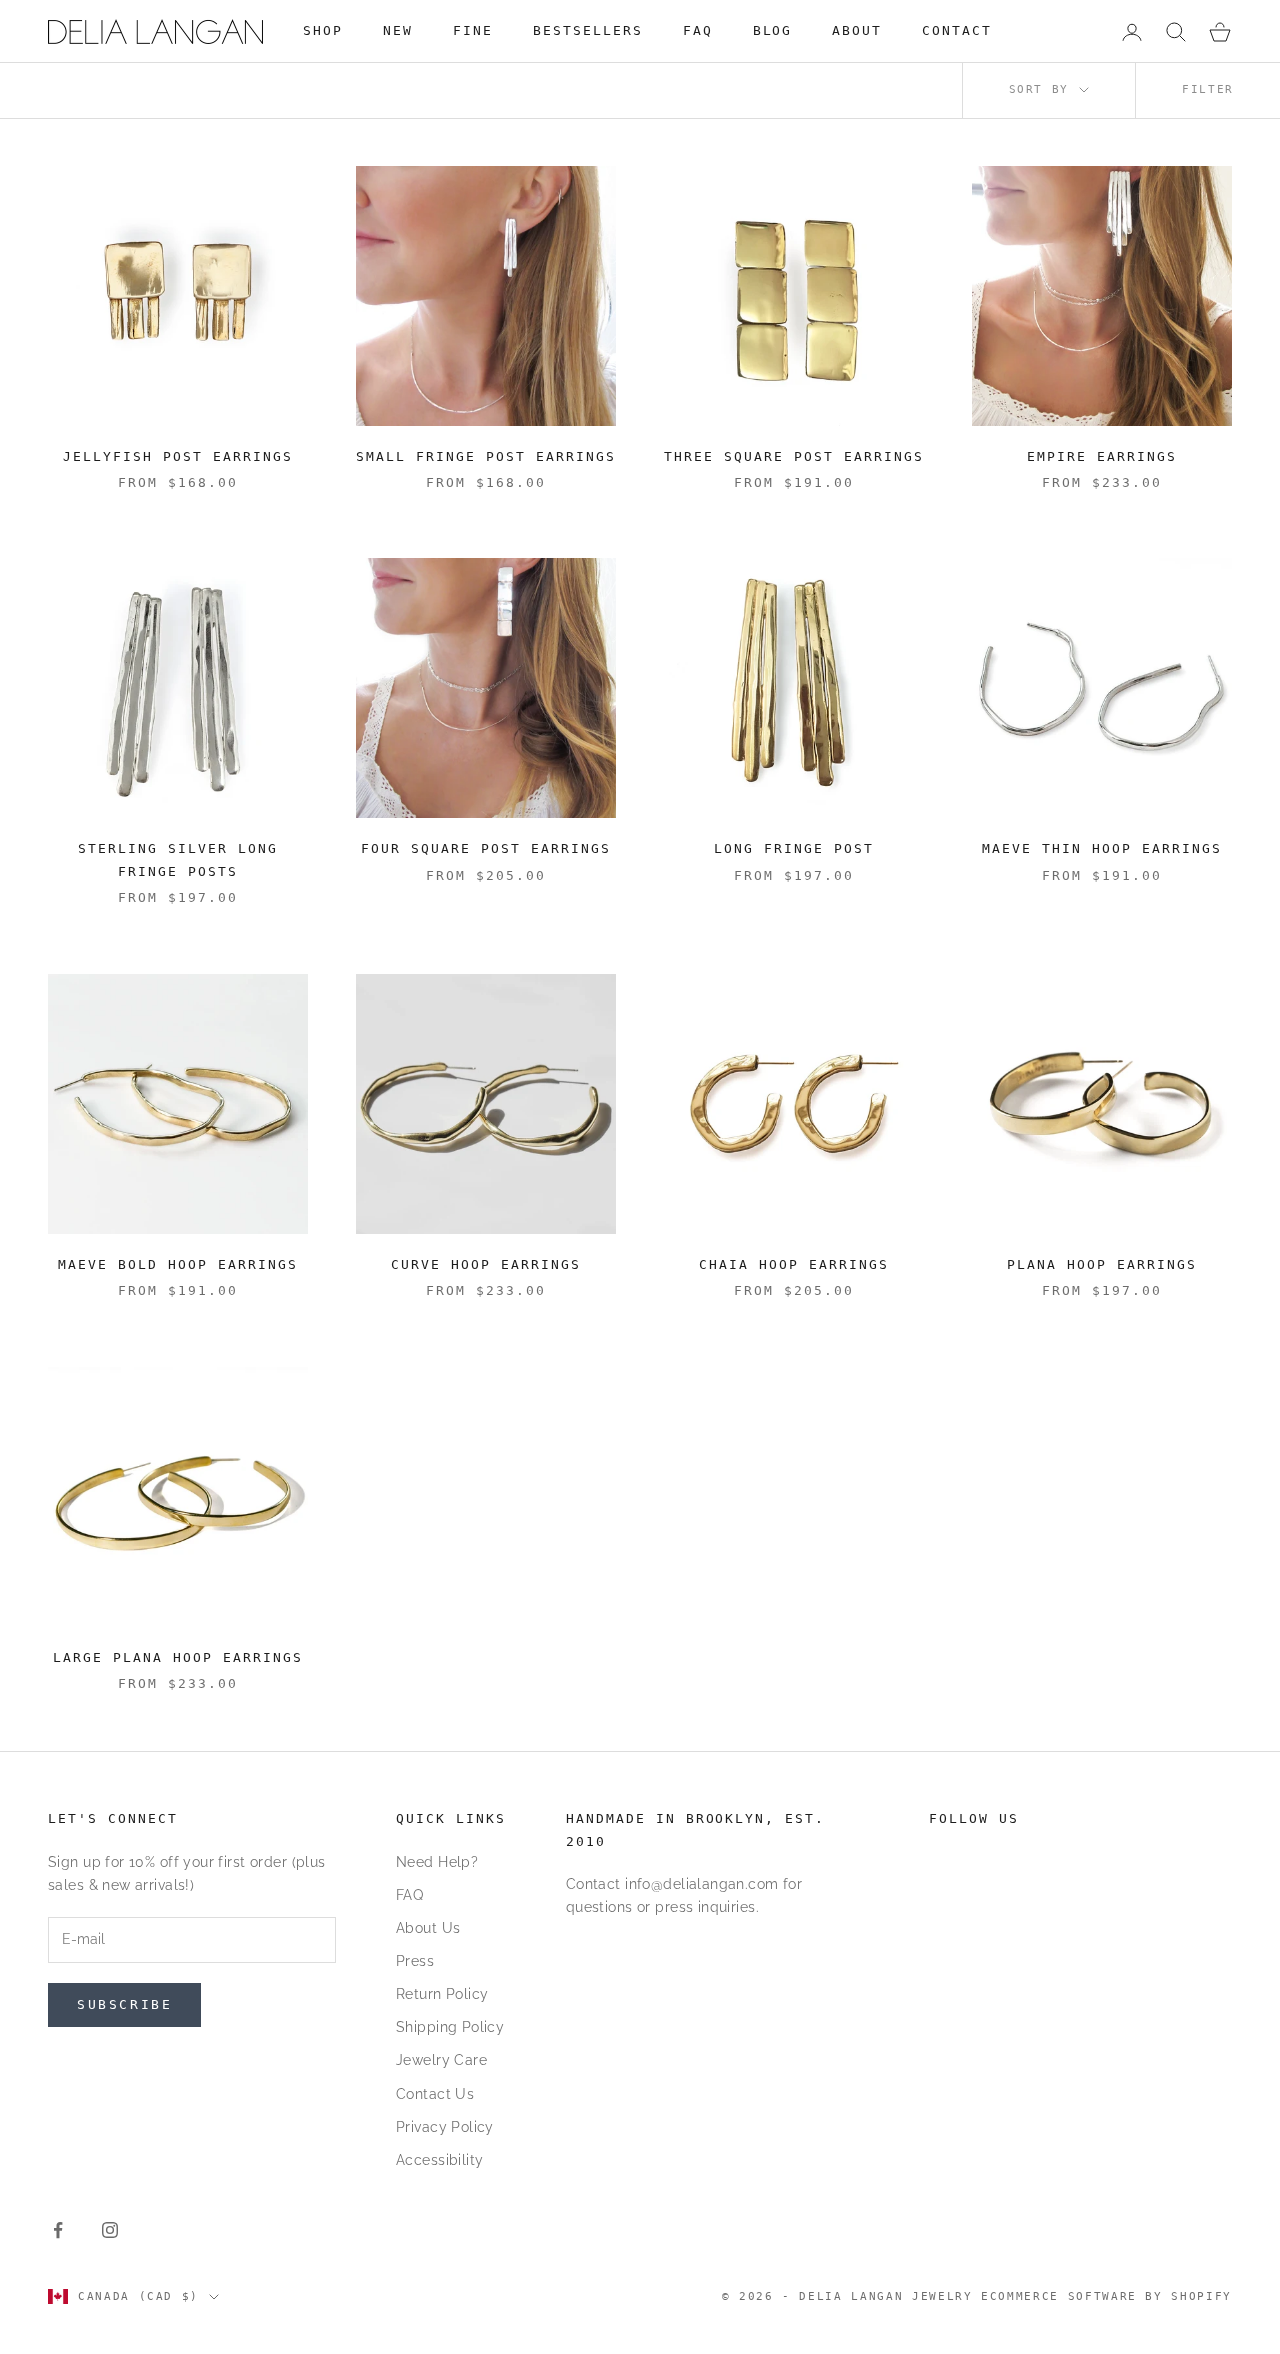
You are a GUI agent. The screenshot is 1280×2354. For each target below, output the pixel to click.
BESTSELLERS (588, 30)
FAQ (698, 30)
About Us (428, 1928)
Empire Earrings (1102, 456)
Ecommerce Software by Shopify (1106, 2296)
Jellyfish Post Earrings (178, 456)
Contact (957, 30)
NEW (398, 30)
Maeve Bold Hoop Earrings (178, 1264)
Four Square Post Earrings (486, 848)
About (857, 30)
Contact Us (435, 2094)
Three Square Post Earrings (793, 456)
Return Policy (442, 1994)
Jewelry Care (441, 2060)
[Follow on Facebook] (58, 2230)
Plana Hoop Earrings (1102, 1264)
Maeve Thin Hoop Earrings (1102, 848)
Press (415, 1961)
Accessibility (439, 2160)
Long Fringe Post (794, 848)
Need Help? (437, 1862)
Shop (323, 30)
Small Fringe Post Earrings (485, 456)
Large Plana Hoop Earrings (178, 1657)
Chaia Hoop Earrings (794, 1264)
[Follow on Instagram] (110, 2230)
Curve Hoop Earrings (486, 1264)
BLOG (773, 30)
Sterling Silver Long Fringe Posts (178, 859)
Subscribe (124, 2004)
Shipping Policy (450, 2027)
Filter (1208, 89)
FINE (473, 30)
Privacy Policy (445, 2127)
